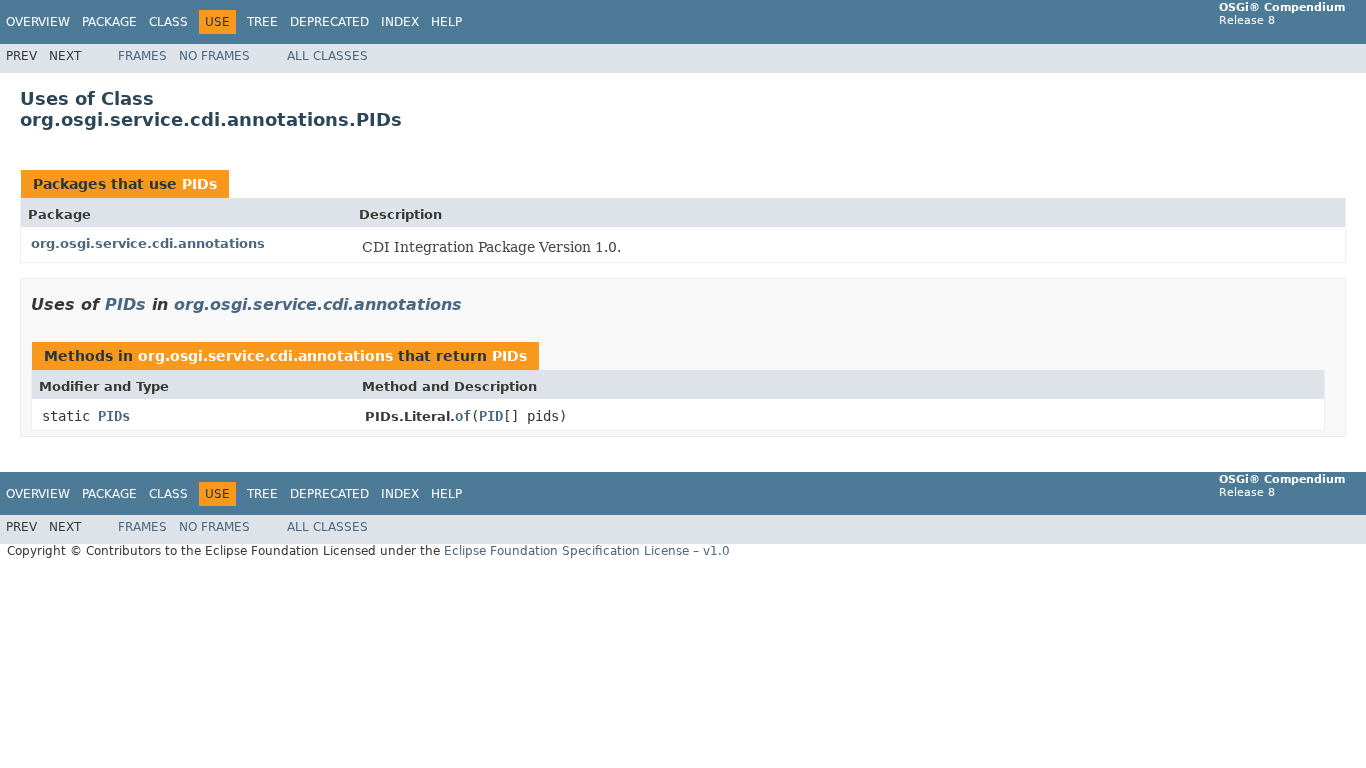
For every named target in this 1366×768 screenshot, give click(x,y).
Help (446, 22)
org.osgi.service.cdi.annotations (148, 243)
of (463, 416)
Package (109, 22)
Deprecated (329, 22)
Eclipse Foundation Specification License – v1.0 (587, 551)
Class (168, 22)
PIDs (199, 184)
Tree (262, 22)
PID (491, 416)
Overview (38, 22)
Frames (142, 56)
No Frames (214, 56)
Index (400, 22)
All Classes (327, 56)
